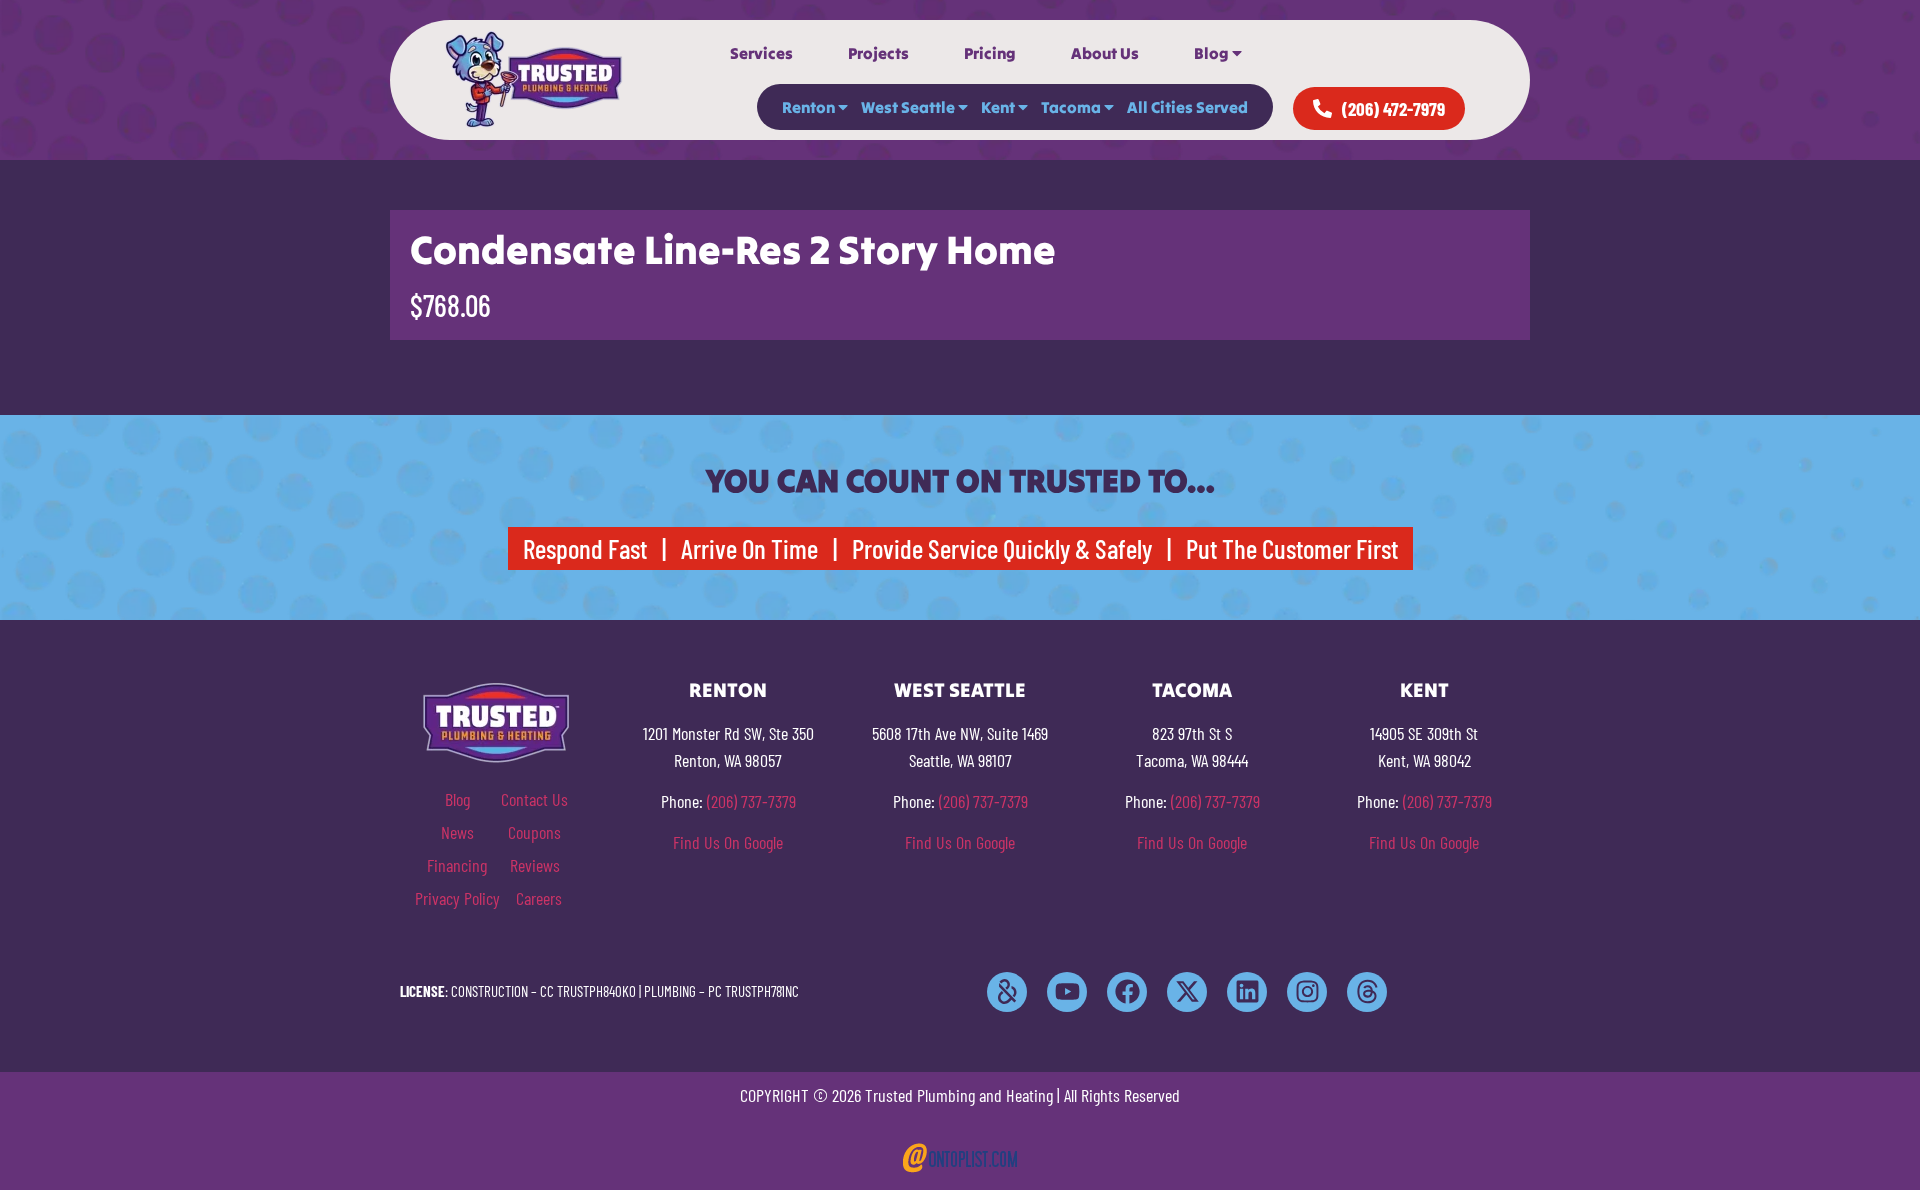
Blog (1211, 53)
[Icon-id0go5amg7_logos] (1007, 992)
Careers (539, 898)
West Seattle (908, 107)
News (457, 832)
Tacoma (1071, 107)
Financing (457, 865)
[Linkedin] (1247, 992)
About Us (1105, 53)
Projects (878, 53)
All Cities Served (1187, 107)
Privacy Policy (457, 898)
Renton (808, 107)
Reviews (535, 865)
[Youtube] (1067, 992)
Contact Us (534, 799)
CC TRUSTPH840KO (588, 991)
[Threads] (1367, 992)
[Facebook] (1127, 992)
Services (761, 53)
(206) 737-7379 (751, 801)
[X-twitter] (1187, 992)
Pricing (990, 53)
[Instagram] (1307, 992)
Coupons (534, 832)
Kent (998, 107)
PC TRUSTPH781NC (753, 991)
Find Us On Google (728, 842)
